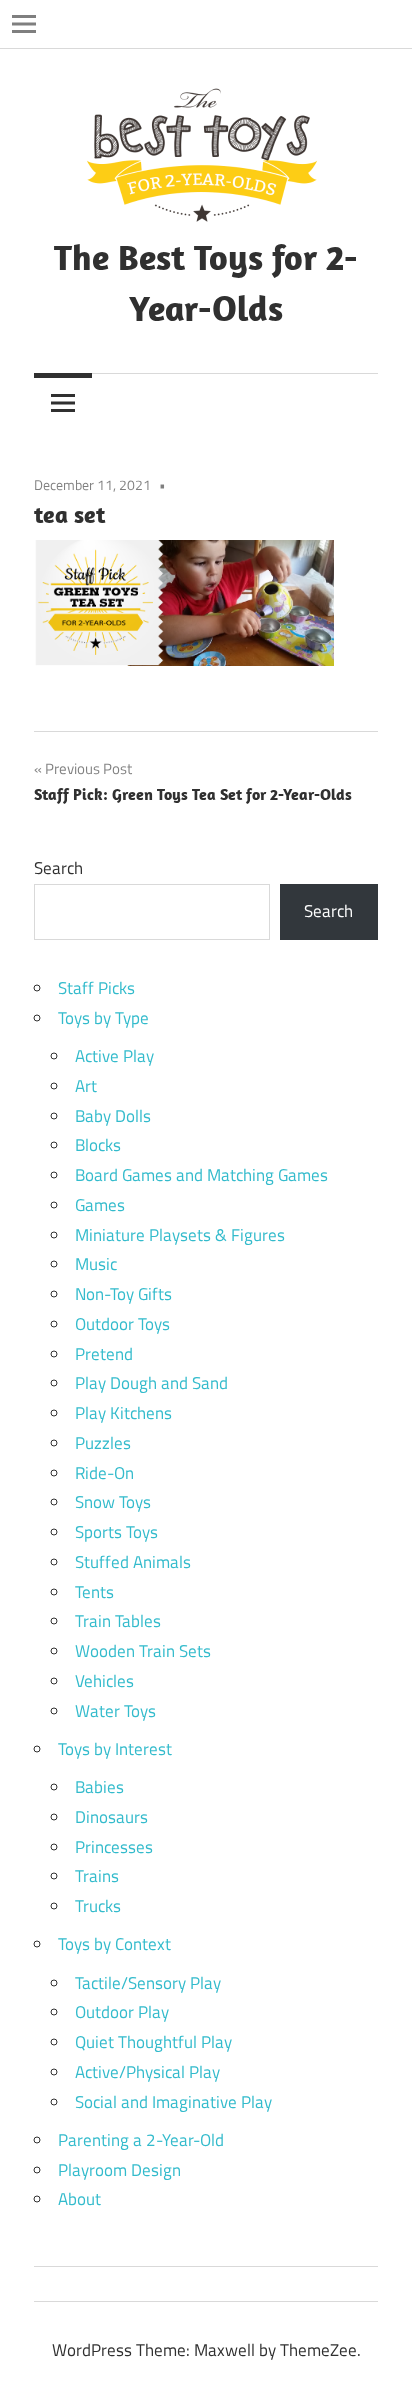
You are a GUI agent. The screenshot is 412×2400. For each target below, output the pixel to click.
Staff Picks (96, 988)
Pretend (104, 1354)
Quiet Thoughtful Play (153, 2042)
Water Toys (115, 1711)
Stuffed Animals (133, 1562)
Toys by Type (103, 1018)
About (79, 2199)
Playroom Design (119, 2170)
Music (96, 1264)
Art (86, 1086)
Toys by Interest (115, 1749)
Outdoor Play (122, 2012)
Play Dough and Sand (151, 1383)
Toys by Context (114, 1944)
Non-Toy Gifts (123, 1294)
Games (100, 1205)
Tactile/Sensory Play (148, 1983)
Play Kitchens (123, 1413)
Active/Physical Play (147, 2072)
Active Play (114, 1056)
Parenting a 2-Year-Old (141, 2140)
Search (58, 868)
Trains (97, 1876)
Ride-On (104, 1473)
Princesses (114, 1847)
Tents (94, 1592)
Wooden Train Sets (143, 1651)
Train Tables (118, 1621)
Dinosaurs (111, 1817)
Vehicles (104, 1681)
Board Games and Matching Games (201, 1175)
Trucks (98, 1906)
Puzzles (103, 1443)
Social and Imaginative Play (173, 2102)
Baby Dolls (113, 1116)
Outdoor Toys (122, 1324)
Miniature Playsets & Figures (180, 1235)
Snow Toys (113, 1502)
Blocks (98, 1145)
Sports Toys (116, 1532)
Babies (99, 1787)
